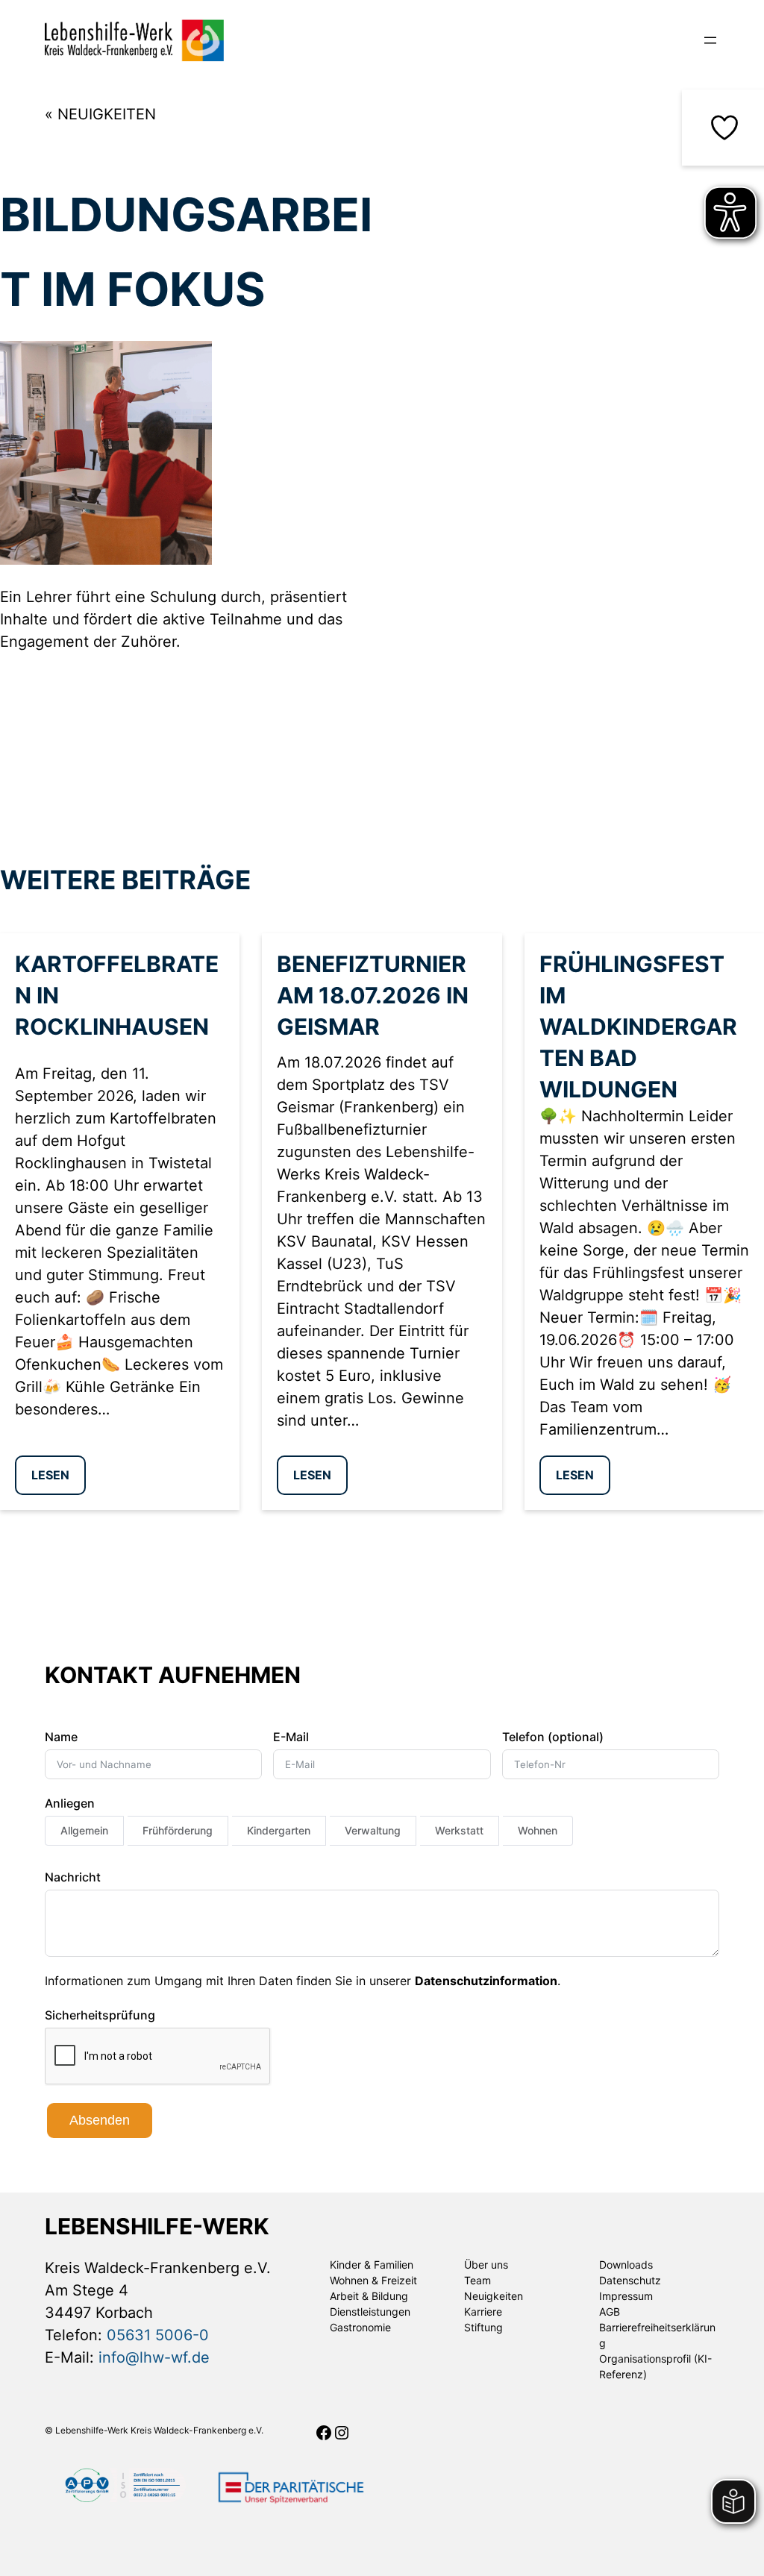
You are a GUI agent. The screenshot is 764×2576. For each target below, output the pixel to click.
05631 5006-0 (158, 2335)
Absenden (100, 2120)
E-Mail (291, 1737)
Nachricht (73, 1877)
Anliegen (70, 1803)
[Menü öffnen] (710, 40)
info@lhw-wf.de (154, 2357)
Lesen (50, 1475)
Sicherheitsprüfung (100, 2015)
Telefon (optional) (553, 1737)
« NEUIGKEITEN (100, 114)
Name (61, 1737)
